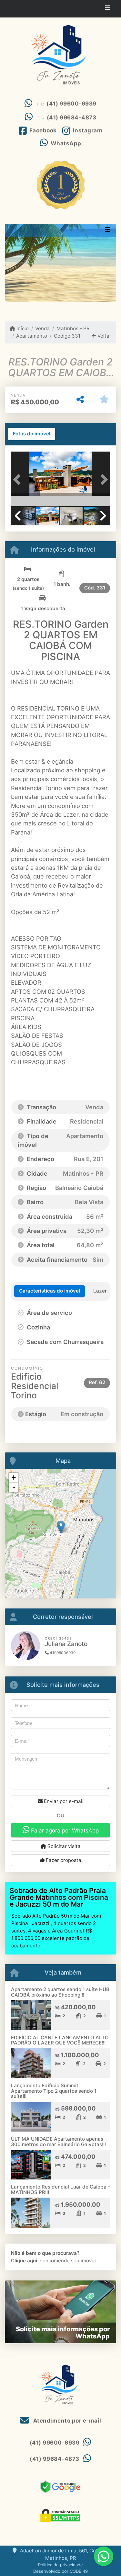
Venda (42, 328)
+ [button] (14, 1478)
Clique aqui (24, 2261)
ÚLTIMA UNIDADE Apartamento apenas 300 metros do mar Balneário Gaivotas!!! (58, 2142)
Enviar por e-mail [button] (63, 1801)
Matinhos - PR (73, 328)
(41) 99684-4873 (72, 118)
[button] (18, 480)
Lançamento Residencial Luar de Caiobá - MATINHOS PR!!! (60, 2190)
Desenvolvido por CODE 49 (60, 2571)
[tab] (32, 434)
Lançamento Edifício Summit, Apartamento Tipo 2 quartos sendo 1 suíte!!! (54, 2091)
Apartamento (32, 336)
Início (22, 328)
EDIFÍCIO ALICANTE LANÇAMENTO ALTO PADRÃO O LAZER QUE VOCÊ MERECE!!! (60, 2040)
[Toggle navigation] (108, 9)
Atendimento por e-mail (66, 2421)
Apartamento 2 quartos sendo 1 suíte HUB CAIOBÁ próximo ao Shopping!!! (60, 1992)
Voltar (104, 336)
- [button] (14, 1487)
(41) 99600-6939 (71, 104)
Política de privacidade (60, 2565)
